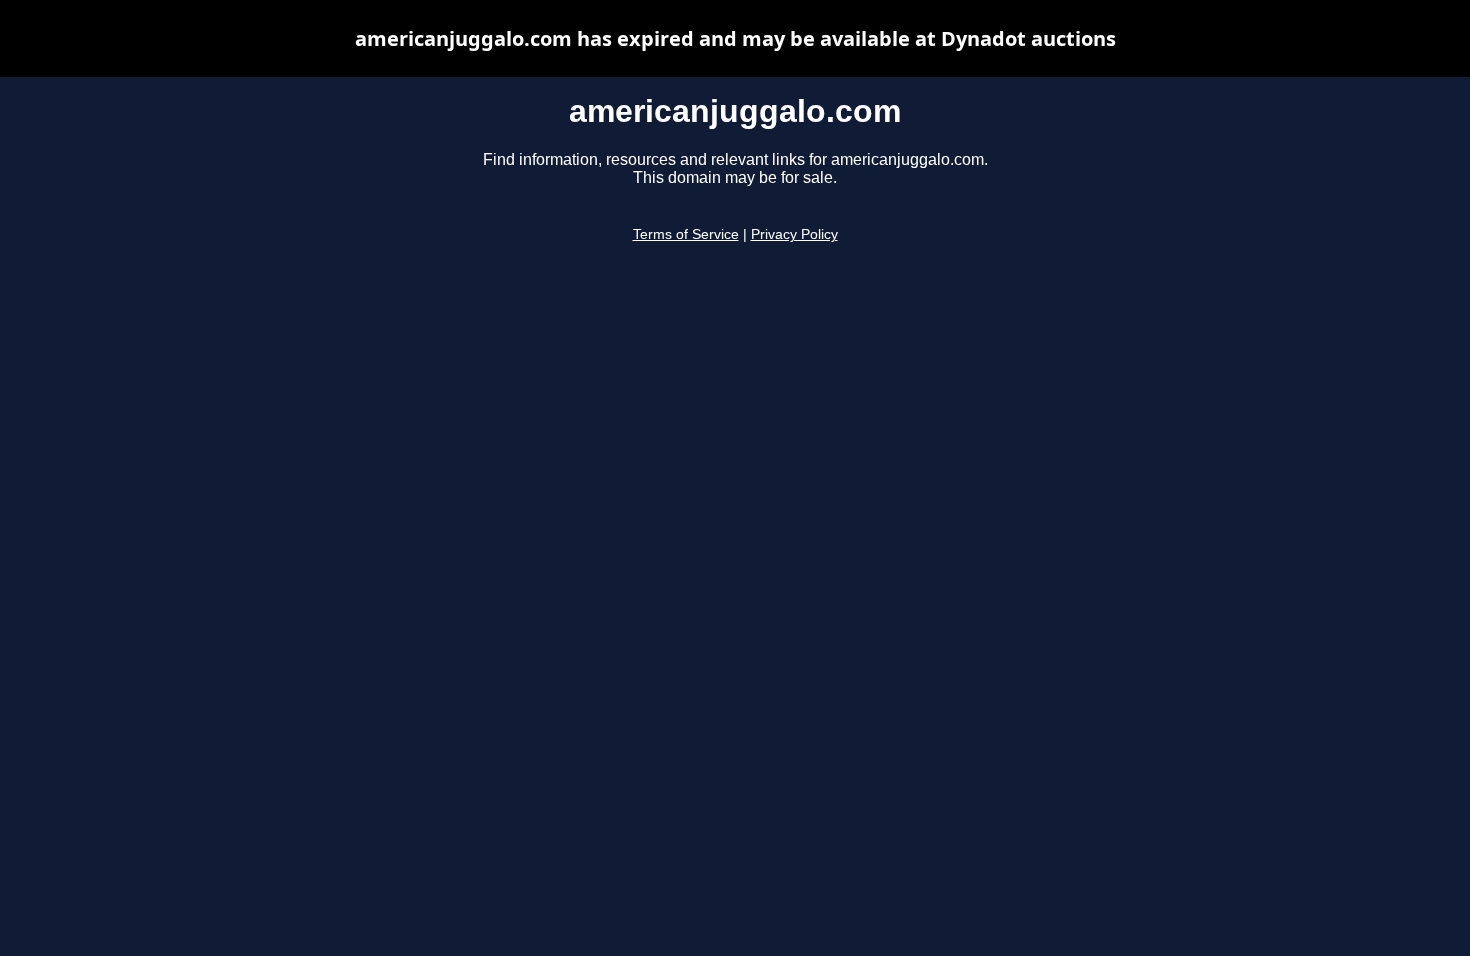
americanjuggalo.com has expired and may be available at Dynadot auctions (735, 38)
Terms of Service (686, 234)
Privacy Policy (794, 234)
